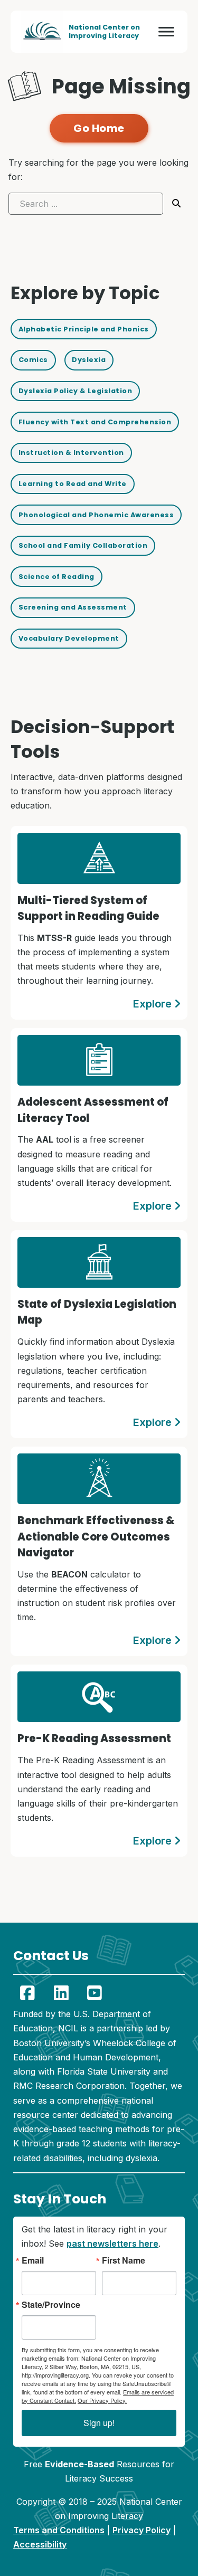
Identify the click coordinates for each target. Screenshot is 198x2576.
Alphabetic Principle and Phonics (84, 329)
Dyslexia (89, 360)
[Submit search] (176, 203)
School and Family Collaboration (83, 545)
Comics (33, 360)
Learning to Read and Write (73, 484)
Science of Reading (56, 577)
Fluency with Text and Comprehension (95, 422)
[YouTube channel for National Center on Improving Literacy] (95, 1993)
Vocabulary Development (69, 638)
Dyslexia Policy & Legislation (76, 391)
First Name (124, 2260)
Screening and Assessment (73, 607)
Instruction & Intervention (71, 453)
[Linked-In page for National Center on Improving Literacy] (61, 1993)
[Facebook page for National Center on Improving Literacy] (27, 1993)
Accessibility (40, 2544)
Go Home (99, 128)
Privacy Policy (142, 2530)
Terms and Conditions (59, 2530)
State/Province (51, 2305)
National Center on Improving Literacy (104, 31)
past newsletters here (112, 2244)
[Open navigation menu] (166, 32)
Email (33, 2260)
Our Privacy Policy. (102, 2400)
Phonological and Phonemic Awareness (96, 515)
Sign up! (99, 2423)
